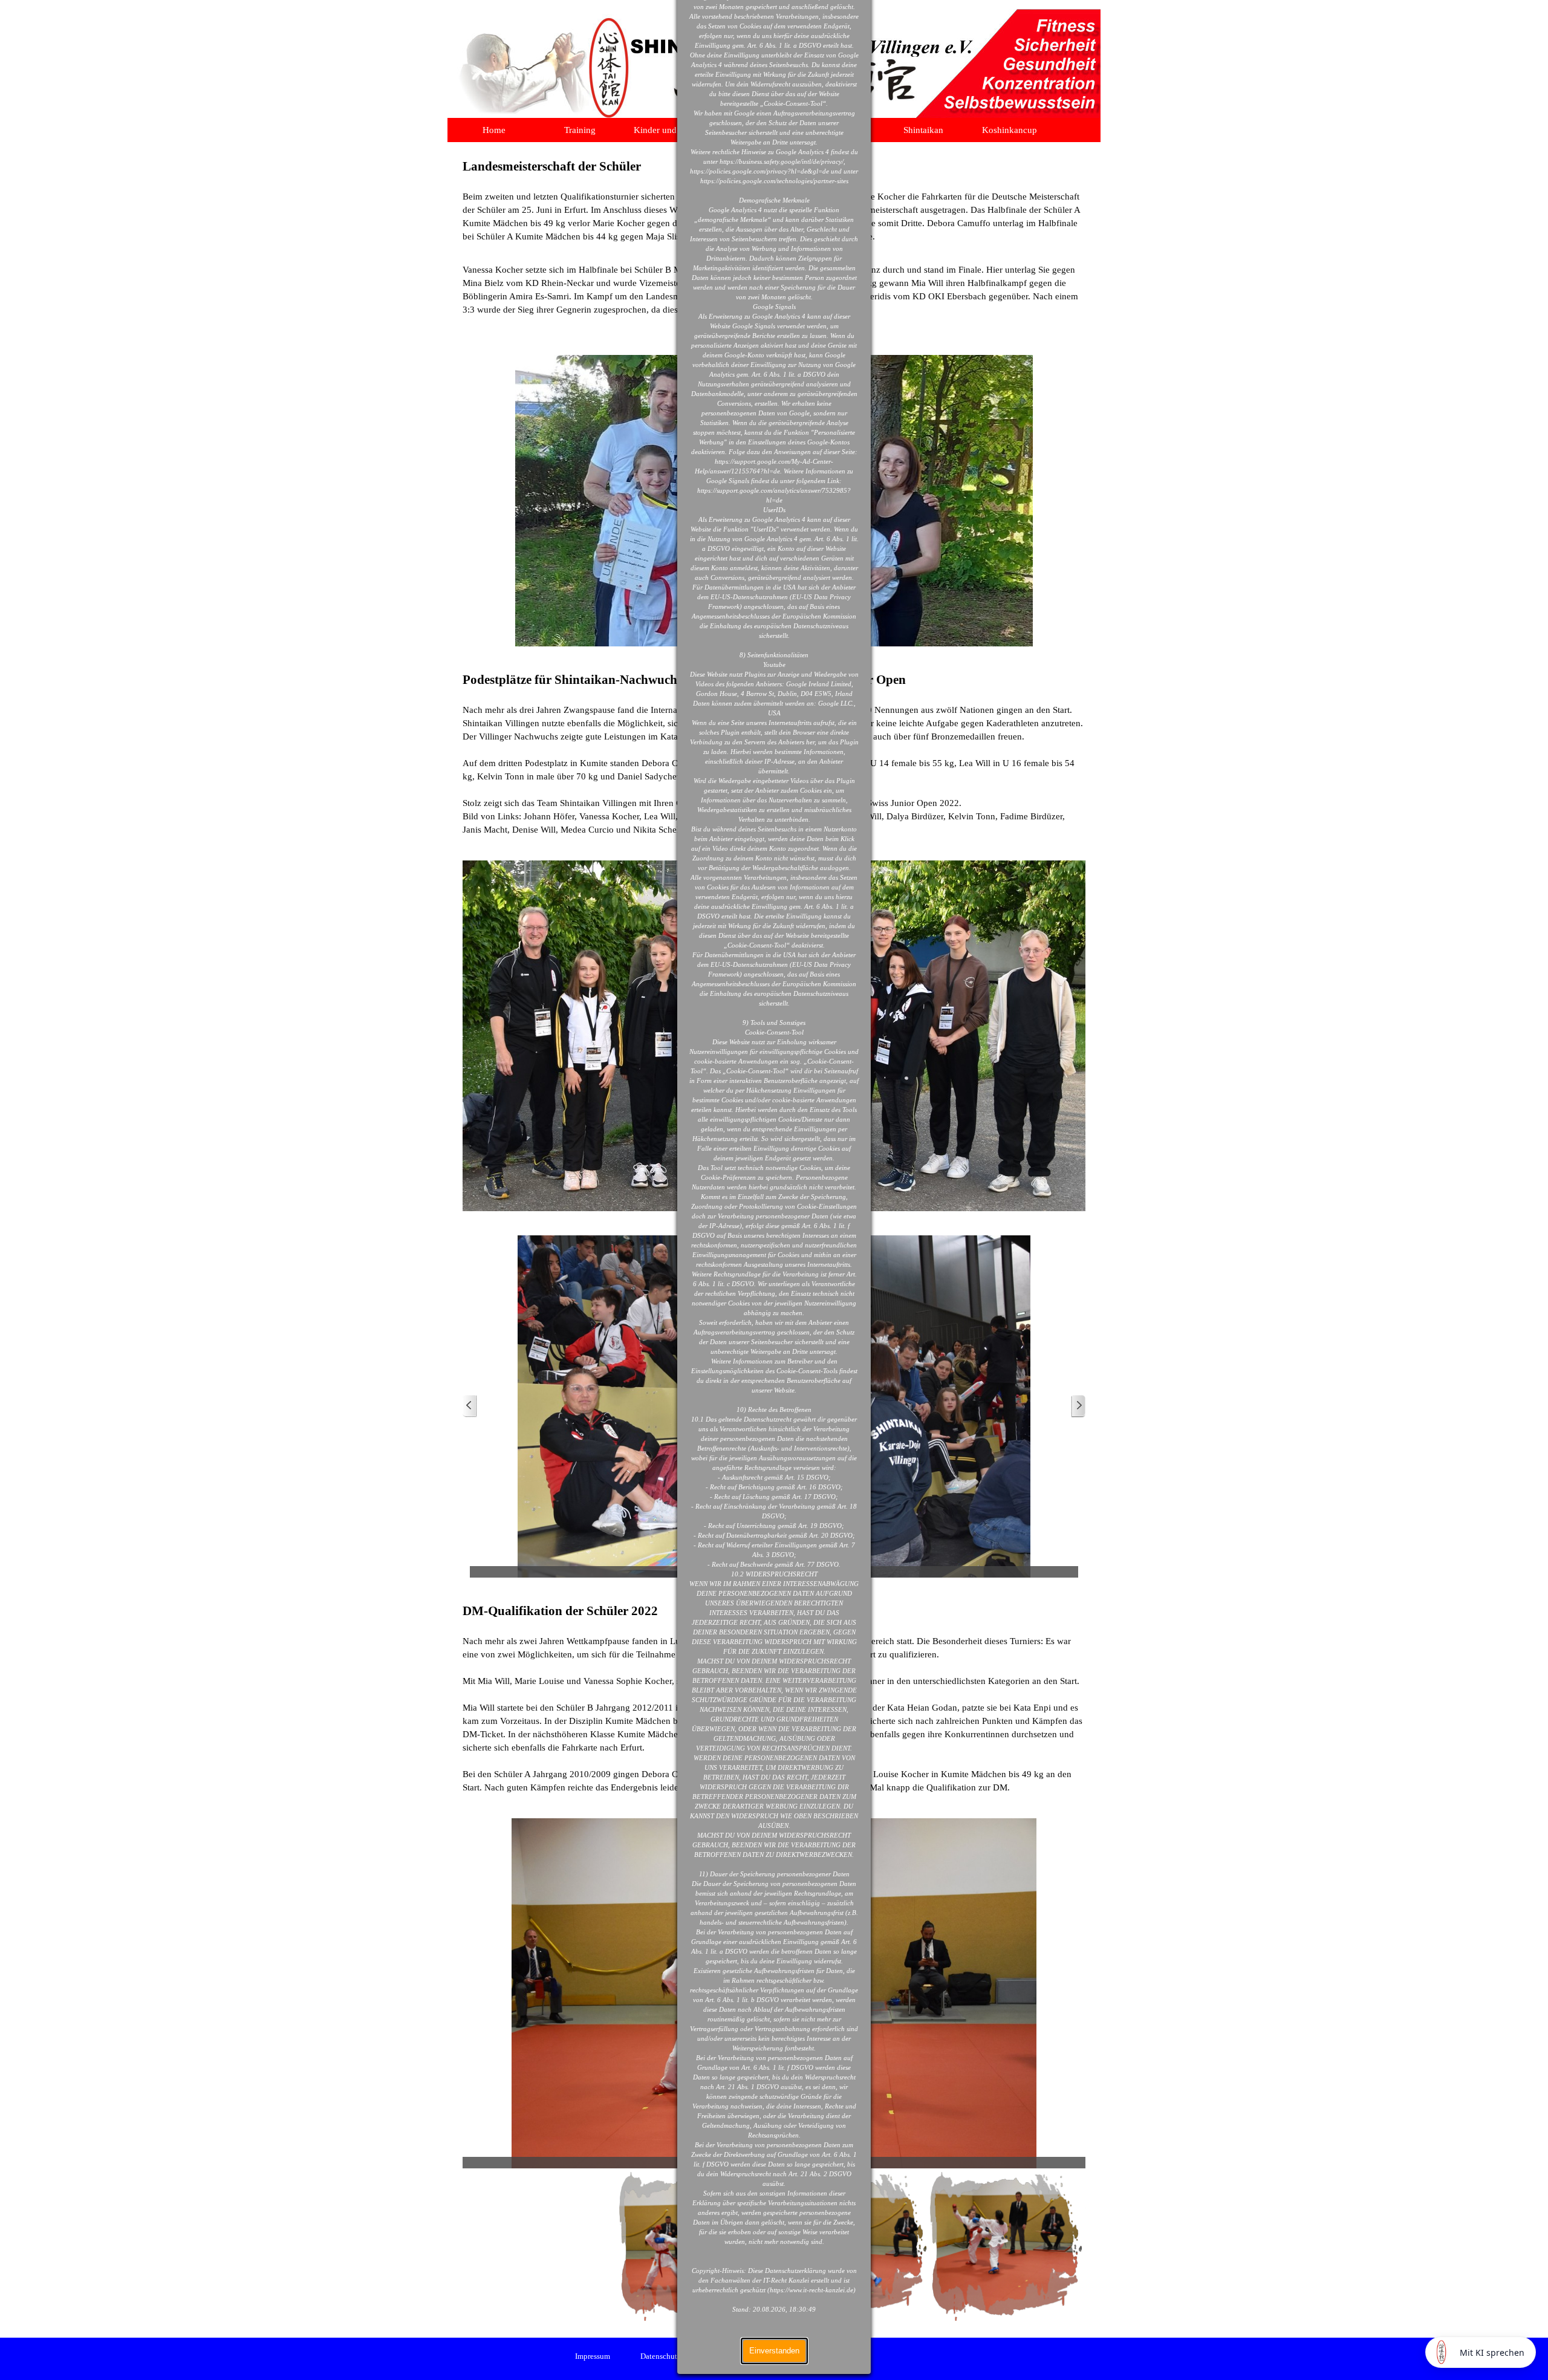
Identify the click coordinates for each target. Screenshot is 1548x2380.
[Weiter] (1078, 1406)
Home (494, 130)
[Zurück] (470, 1406)
